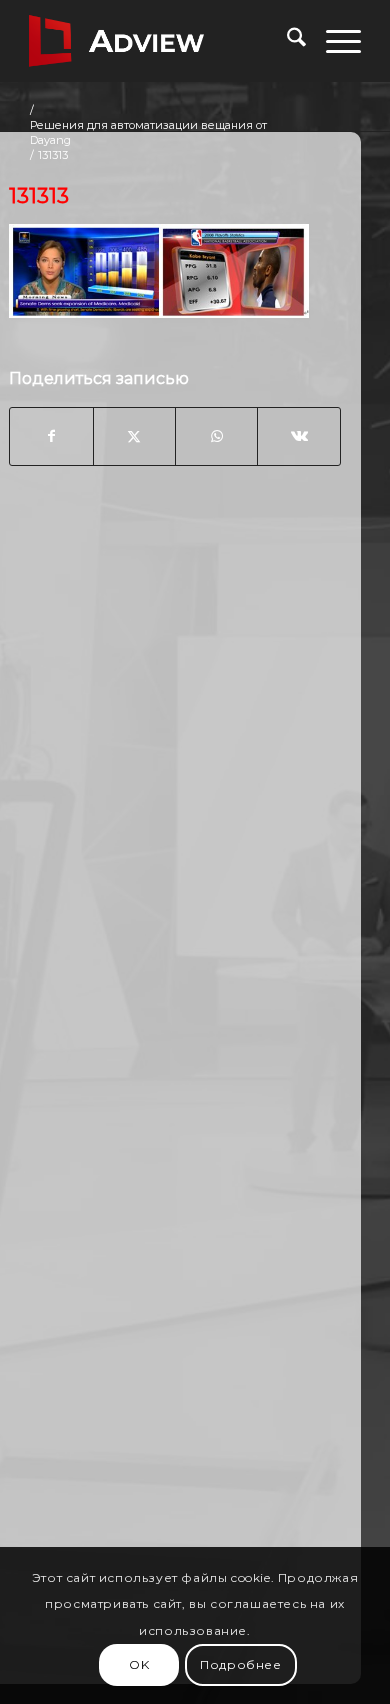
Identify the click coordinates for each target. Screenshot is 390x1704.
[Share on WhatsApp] (216, 436)
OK (139, 1664)
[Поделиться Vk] (298, 436)
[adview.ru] (161, 41)
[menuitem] (286, 41)
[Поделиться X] (134, 436)
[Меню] (333, 41)
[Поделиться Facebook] (51, 436)
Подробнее (240, 1664)
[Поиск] (286, 41)
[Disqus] (175, 802)
